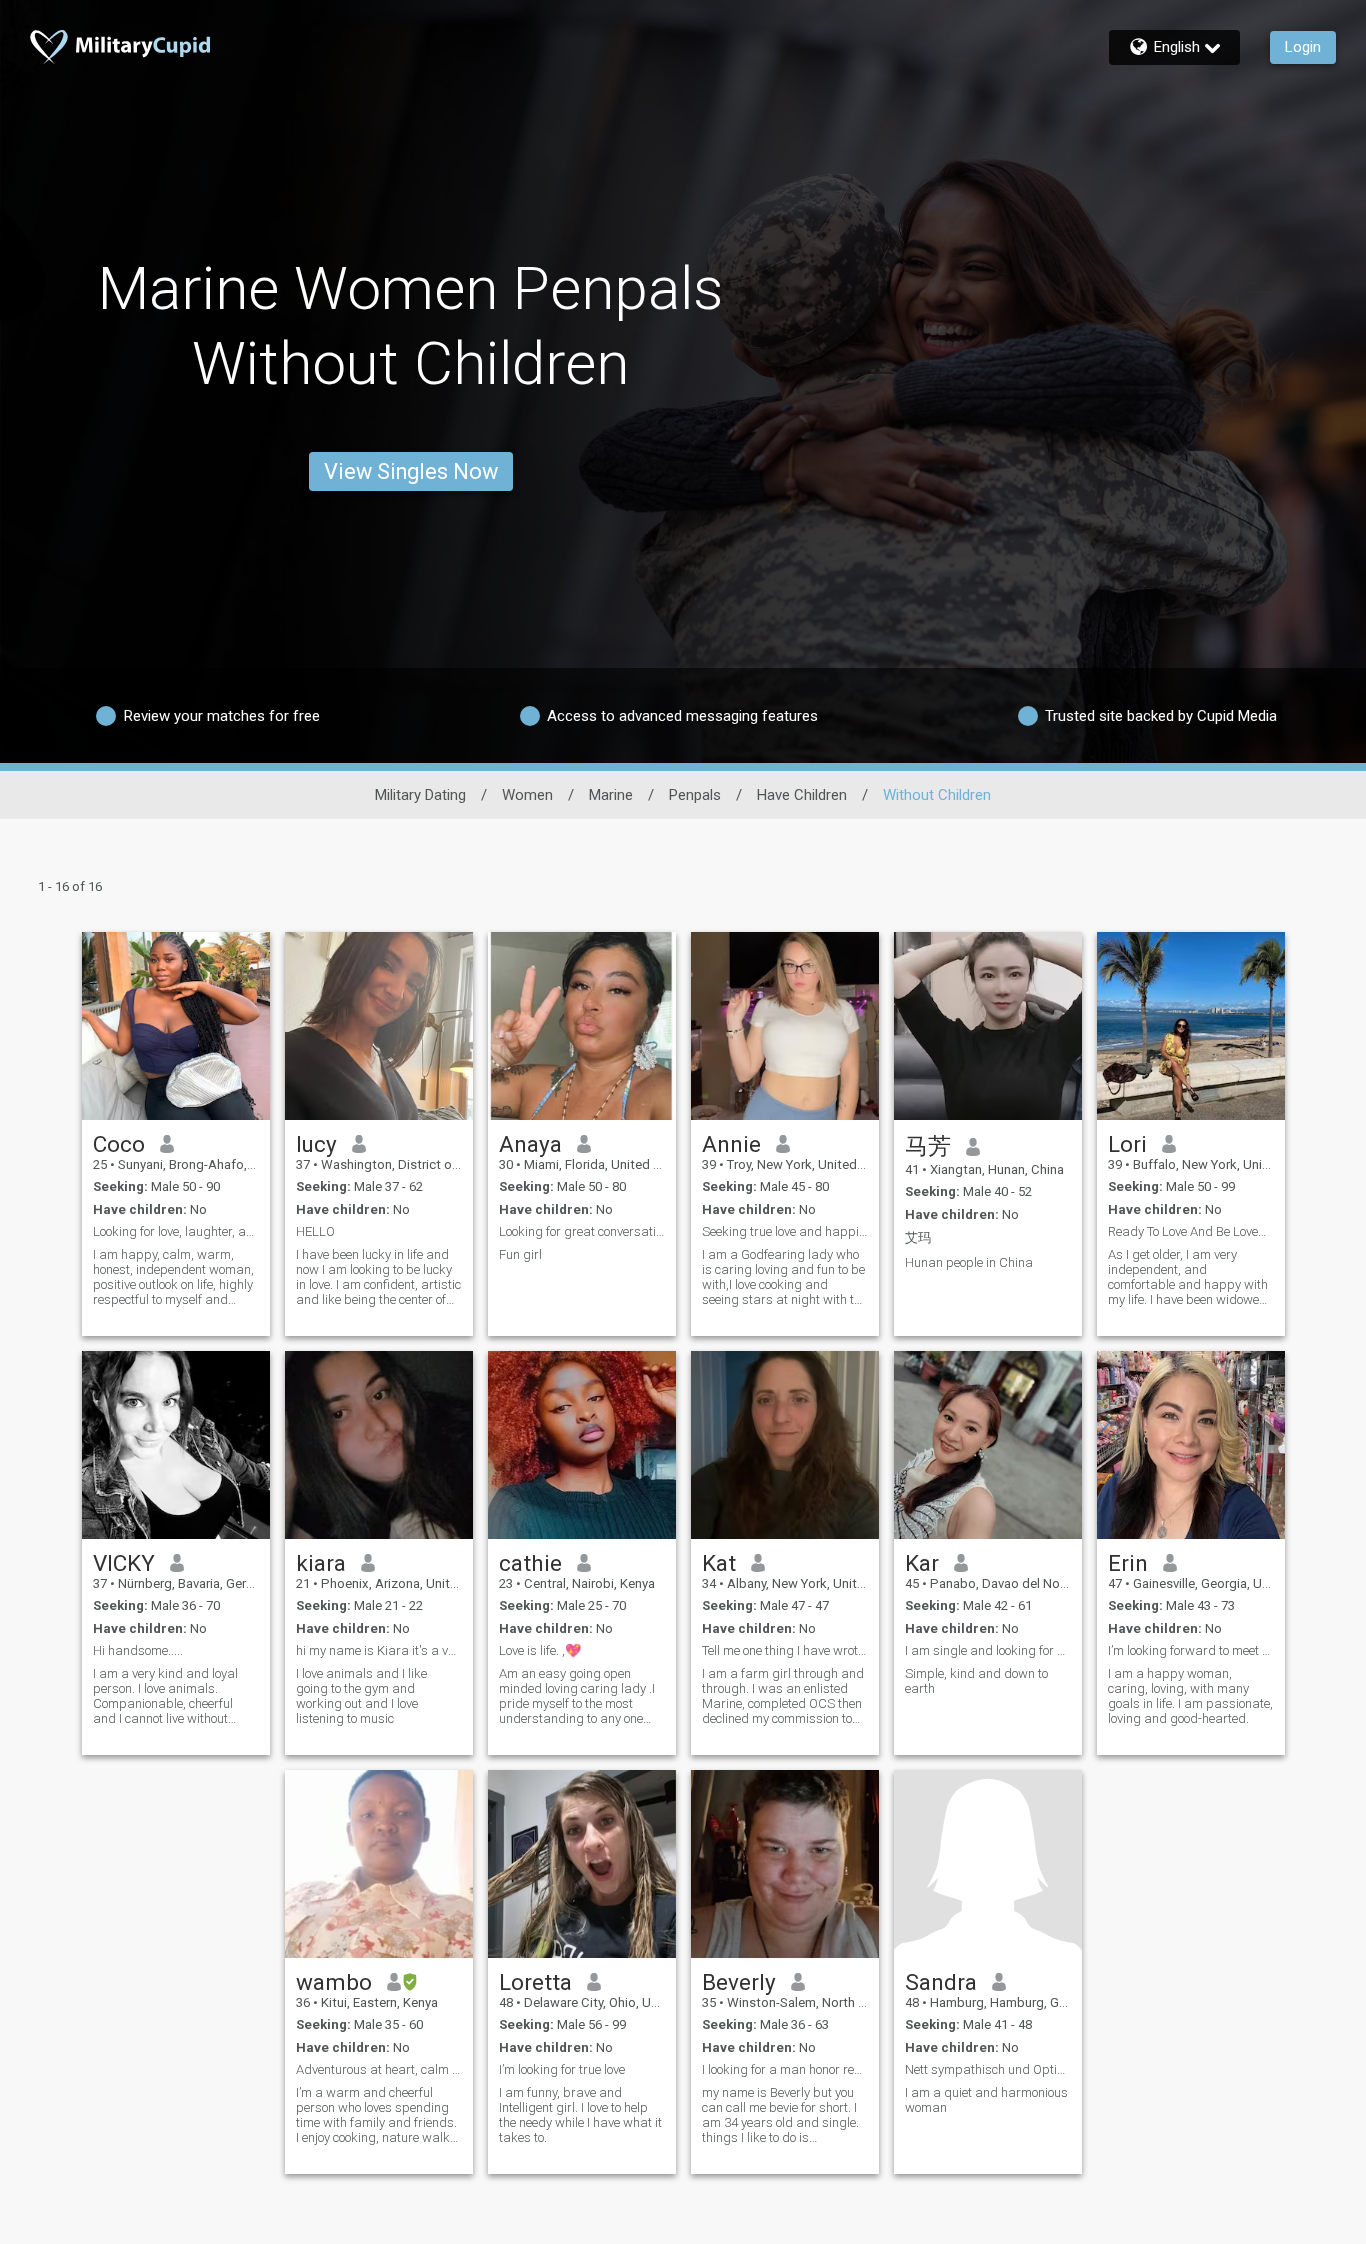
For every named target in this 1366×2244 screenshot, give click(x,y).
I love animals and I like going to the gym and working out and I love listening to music (361, 1696)
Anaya (530, 1144)
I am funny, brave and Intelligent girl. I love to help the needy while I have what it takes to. (580, 2115)
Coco (119, 1144)
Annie (731, 1144)
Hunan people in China (969, 1262)
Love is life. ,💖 (540, 1650)
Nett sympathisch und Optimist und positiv (988, 2069)
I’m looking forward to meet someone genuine (1191, 1650)
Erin (1128, 1563)
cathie (530, 1563)
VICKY (124, 1563)
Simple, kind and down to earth (976, 1681)
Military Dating (420, 795)
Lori (1127, 1144)
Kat (719, 1563)
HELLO (315, 1231)
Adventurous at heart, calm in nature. (379, 2069)
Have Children (802, 795)
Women (527, 795)
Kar (922, 1563)
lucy (316, 1144)
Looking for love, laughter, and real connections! (176, 1231)
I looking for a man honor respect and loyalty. (785, 2069)
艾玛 (918, 1237)
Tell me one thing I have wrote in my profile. (785, 1650)
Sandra (941, 1982)
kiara (321, 1563)
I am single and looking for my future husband (988, 1650)
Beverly (739, 1982)
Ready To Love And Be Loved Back (1191, 1231)
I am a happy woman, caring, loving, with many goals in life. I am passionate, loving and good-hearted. (1190, 1696)
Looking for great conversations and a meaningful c (582, 1231)
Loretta (535, 1982)
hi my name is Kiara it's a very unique (379, 1650)
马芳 (928, 1146)
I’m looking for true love (562, 2069)
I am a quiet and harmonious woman (986, 2100)
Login (1303, 47)
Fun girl (520, 1254)
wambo (334, 1982)
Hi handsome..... (138, 1650)
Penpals (695, 795)
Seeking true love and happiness (785, 1231)
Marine (611, 795)
